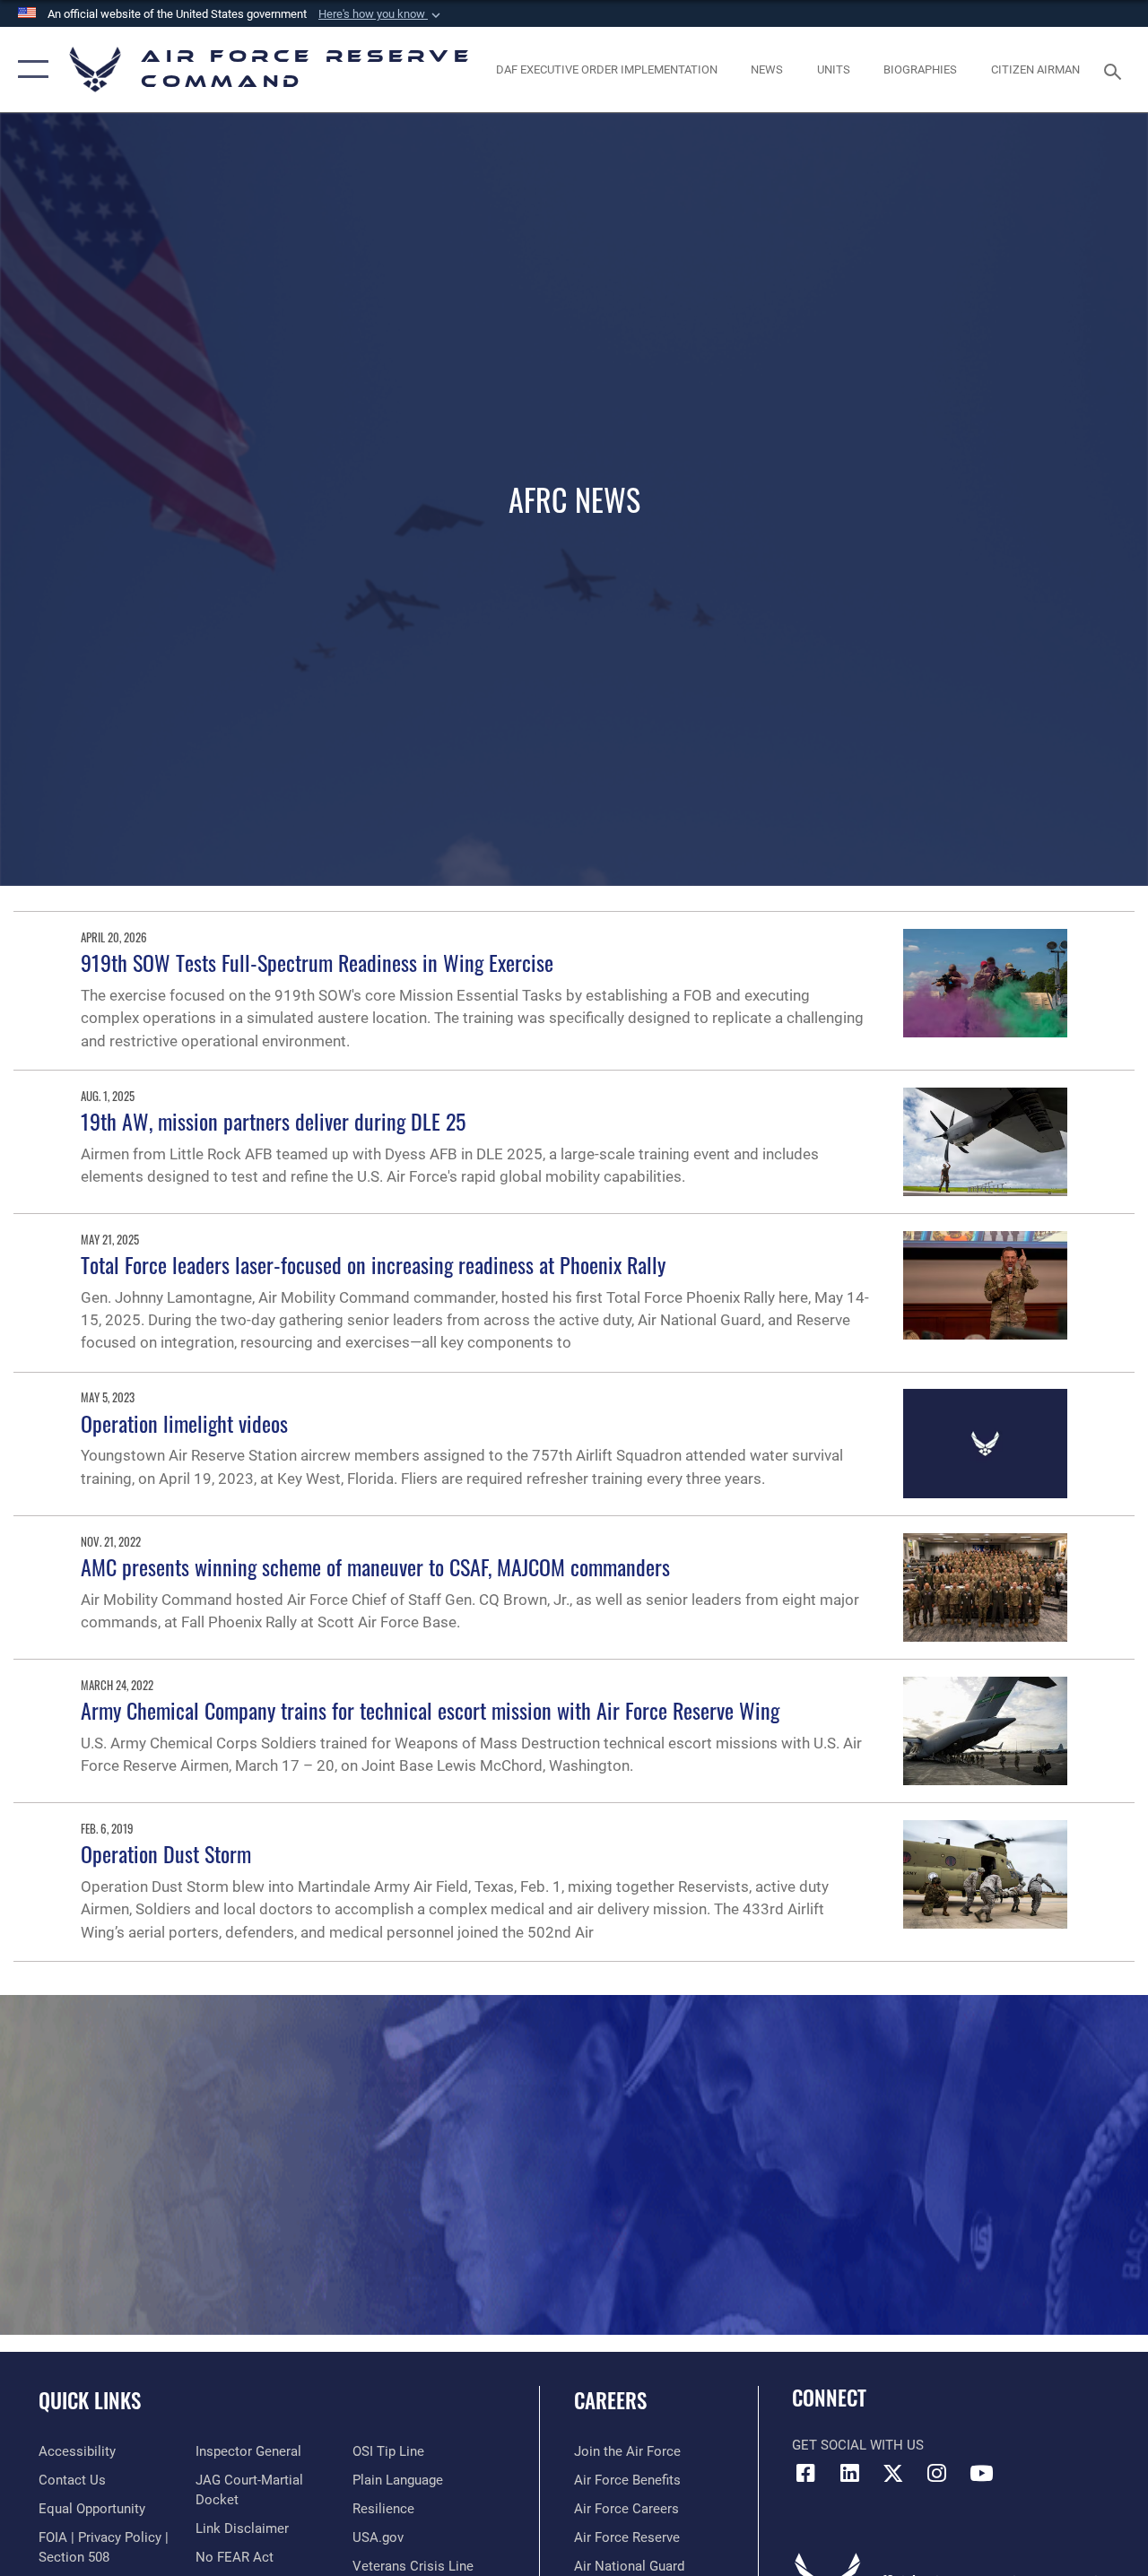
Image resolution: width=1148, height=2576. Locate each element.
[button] (381, 14)
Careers (610, 2401)
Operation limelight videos (184, 1423)
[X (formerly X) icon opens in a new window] (893, 2473)
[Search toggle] (1116, 69)
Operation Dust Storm (166, 1853)
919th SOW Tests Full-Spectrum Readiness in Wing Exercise (317, 962)
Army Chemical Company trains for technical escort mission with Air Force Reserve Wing (430, 1710)
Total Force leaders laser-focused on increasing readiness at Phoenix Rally (373, 1264)
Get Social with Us (858, 2445)
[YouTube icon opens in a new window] (981, 2473)
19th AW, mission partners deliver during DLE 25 (273, 1121)
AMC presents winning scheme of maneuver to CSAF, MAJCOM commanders (375, 1566)
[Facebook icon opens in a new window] (805, 2473)
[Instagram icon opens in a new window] (937, 2473)
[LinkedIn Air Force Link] (849, 2473)
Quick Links (90, 2401)
